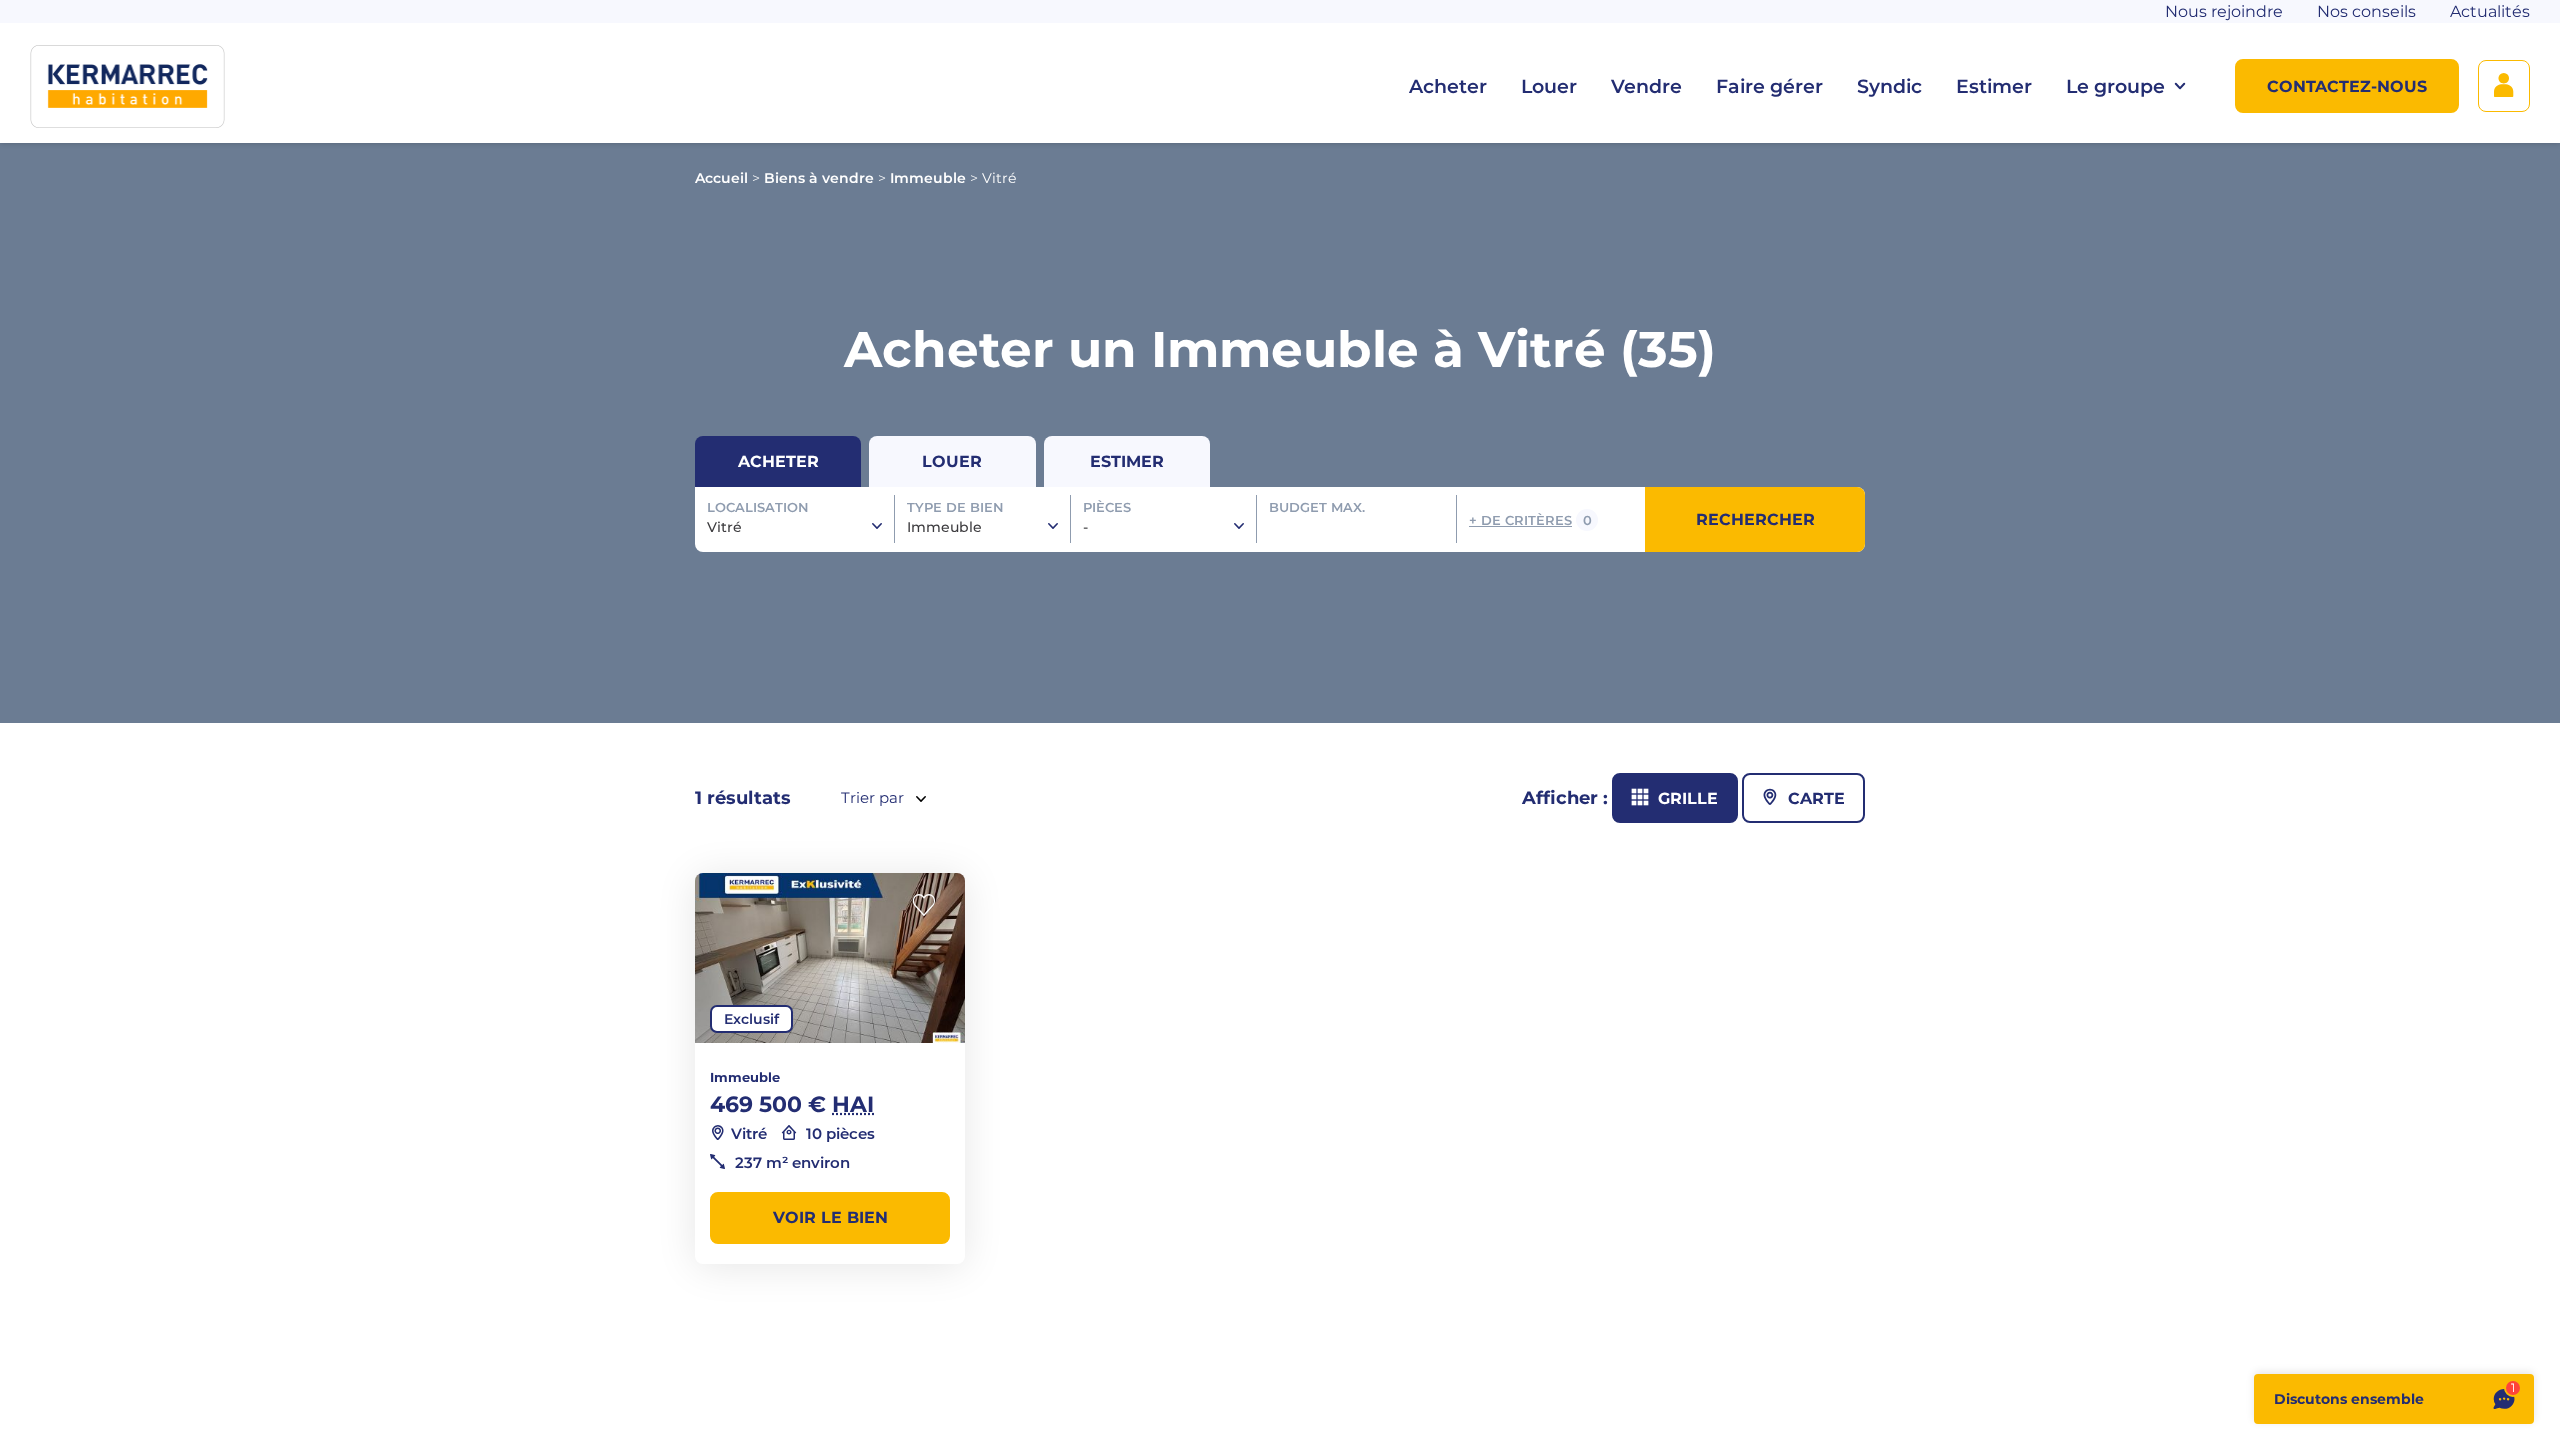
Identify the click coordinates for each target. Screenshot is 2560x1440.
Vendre (1646, 86)
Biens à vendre (819, 178)
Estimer (1994, 86)
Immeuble (928, 178)
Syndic (1889, 86)
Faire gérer (1769, 86)
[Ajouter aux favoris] (930, 905)
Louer (1549, 86)
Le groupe (2115, 86)
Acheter (1448, 86)
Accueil (721, 178)
